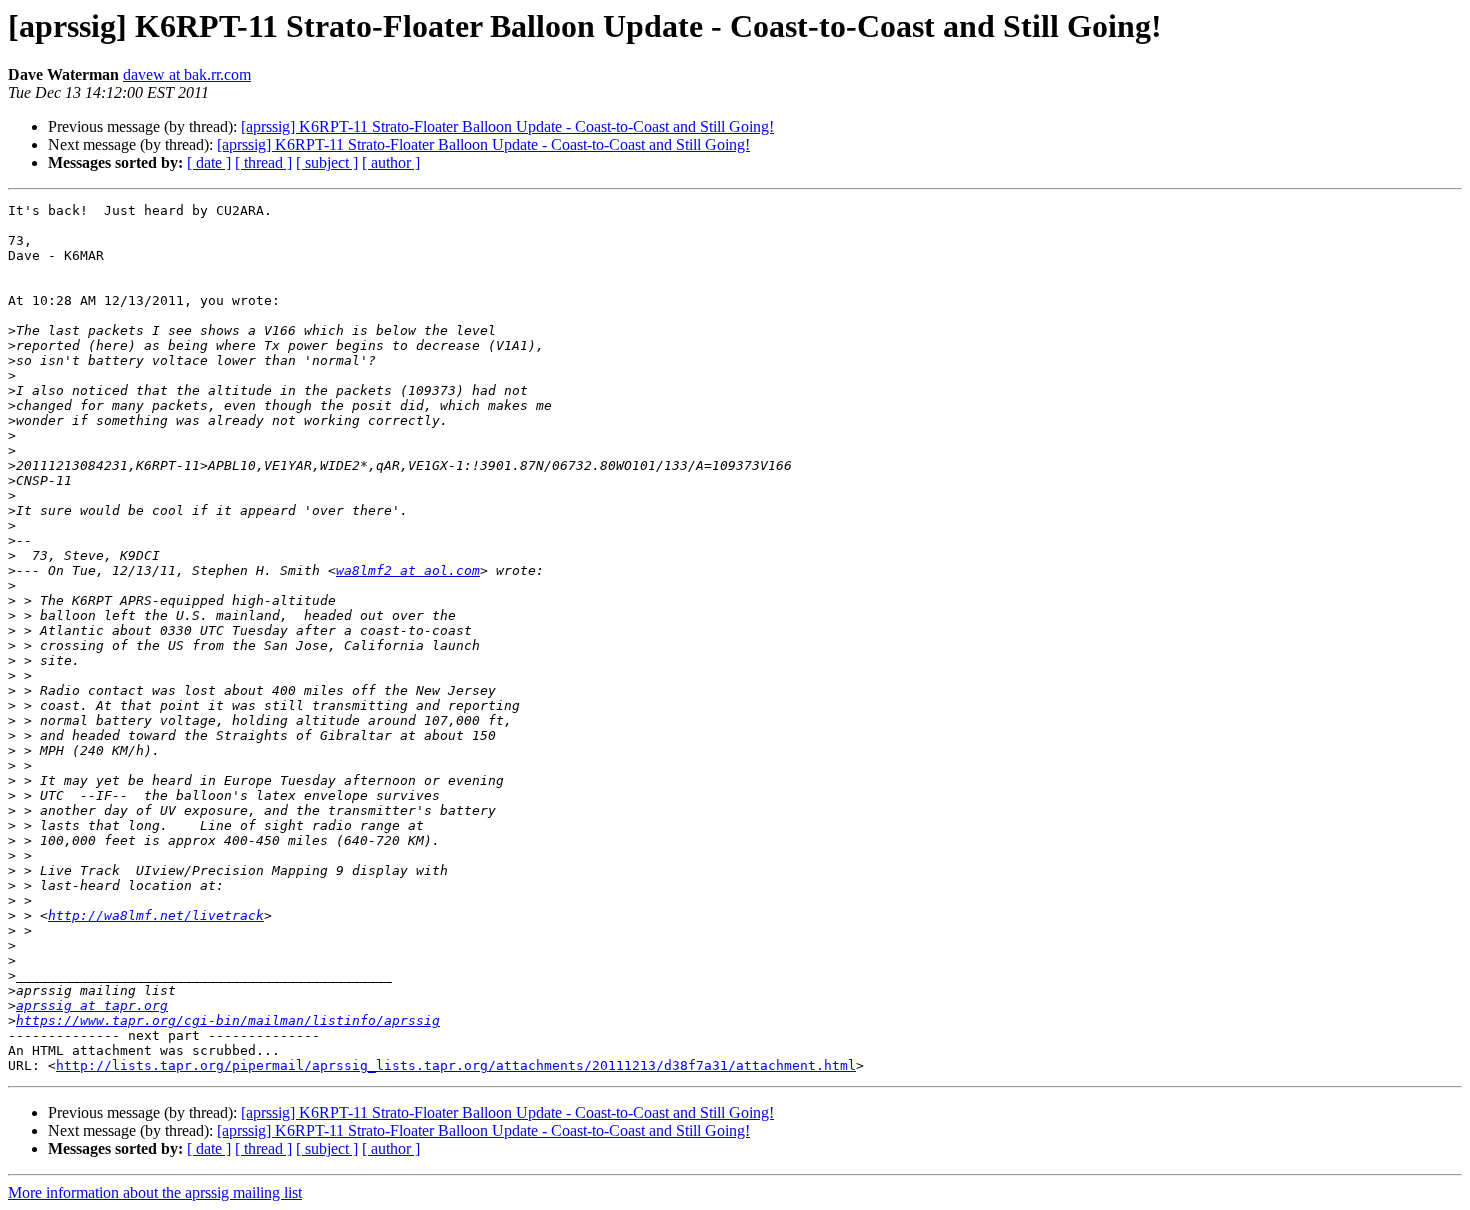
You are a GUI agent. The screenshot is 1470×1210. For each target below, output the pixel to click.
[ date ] (209, 162)
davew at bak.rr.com (187, 74)
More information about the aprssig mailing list (155, 1192)
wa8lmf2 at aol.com (408, 570)
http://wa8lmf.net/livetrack (156, 915)
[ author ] (391, 162)
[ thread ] (263, 162)
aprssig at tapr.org (92, 1005)
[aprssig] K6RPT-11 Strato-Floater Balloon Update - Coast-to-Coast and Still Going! (507, 126)
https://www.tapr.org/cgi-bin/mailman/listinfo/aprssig (228, 1020)
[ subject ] (327, 162)
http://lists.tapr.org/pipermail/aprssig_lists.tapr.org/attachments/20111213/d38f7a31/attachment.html (456, 1065)
